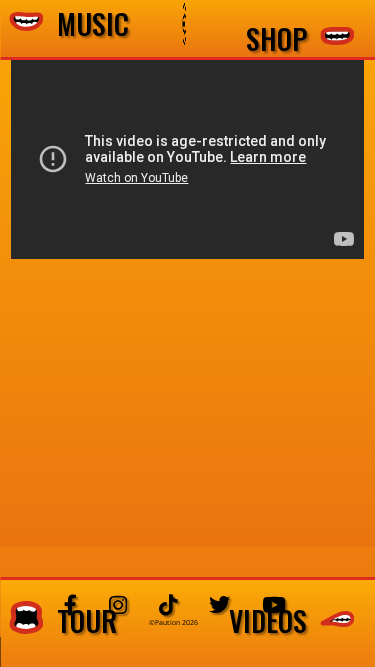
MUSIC (86, 24)
